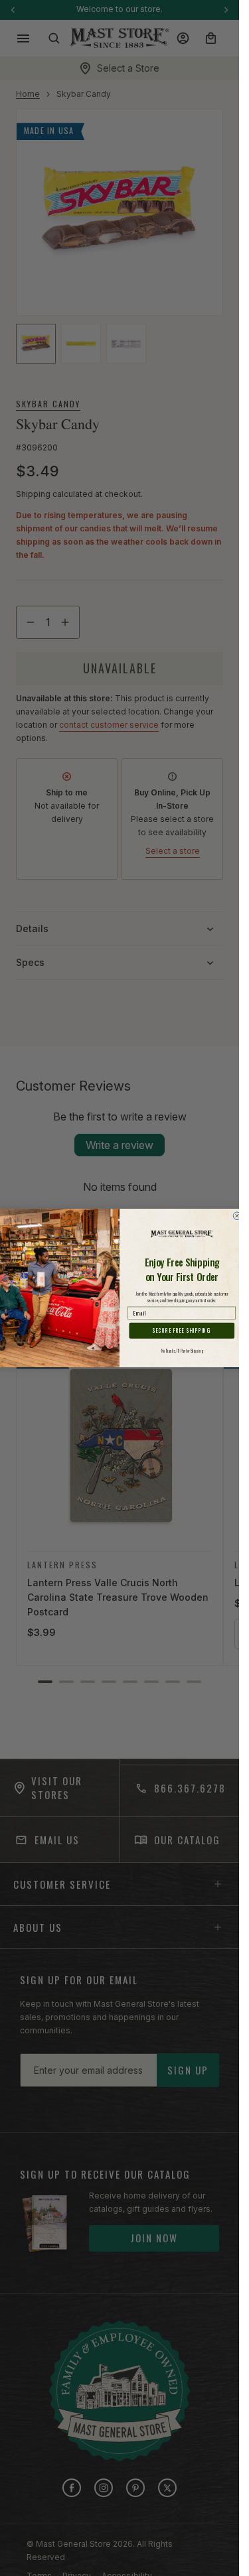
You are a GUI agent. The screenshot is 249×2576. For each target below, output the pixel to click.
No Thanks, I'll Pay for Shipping (182, 1351)
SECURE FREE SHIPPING (182, 1331)
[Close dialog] (237, 1216)
